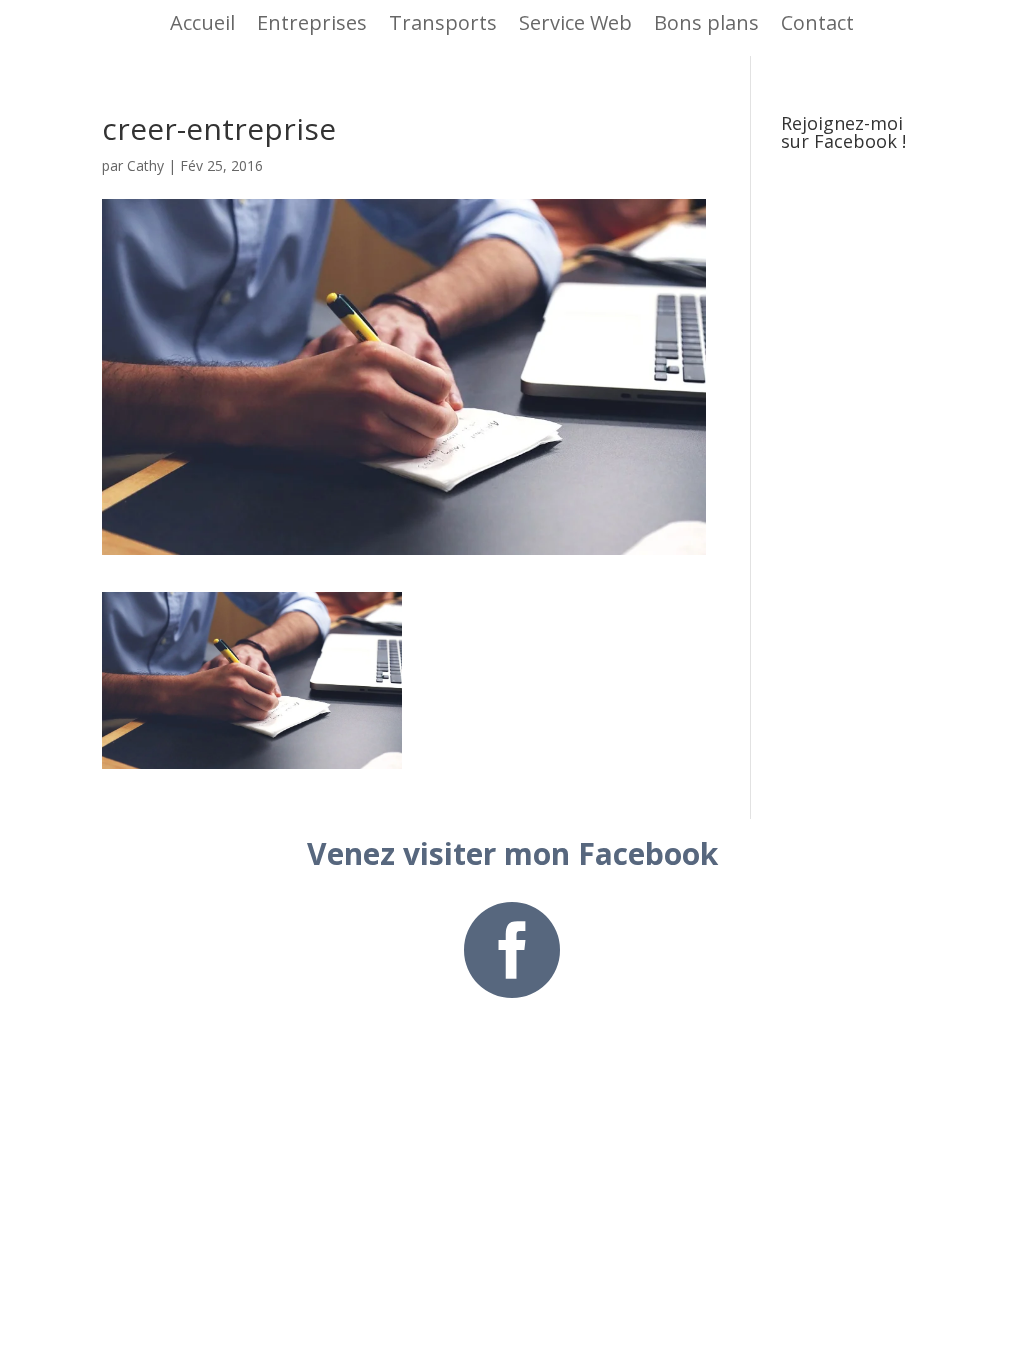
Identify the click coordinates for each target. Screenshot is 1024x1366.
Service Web (575, 22)
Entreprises (312, 22)
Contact (817, 22)
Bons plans (706, 22)
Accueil (202, 22)
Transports (443, 22)
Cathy (145, 165)
